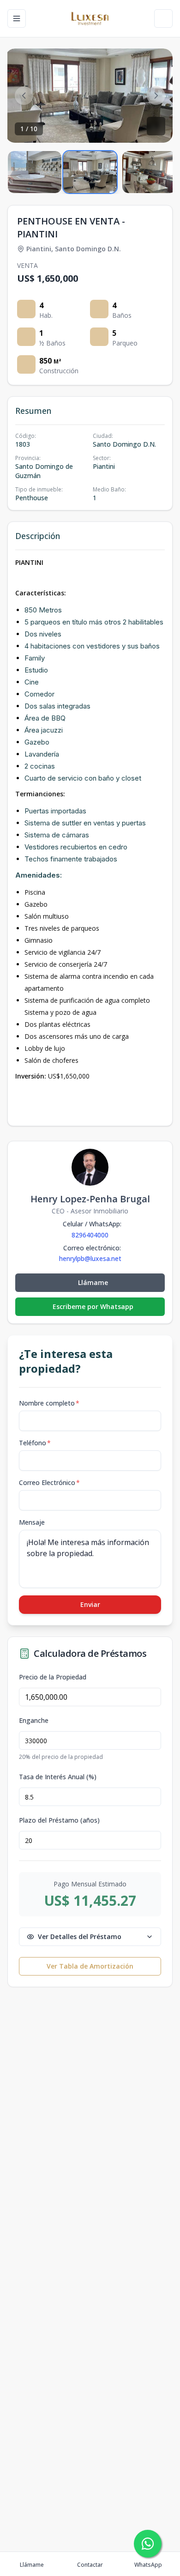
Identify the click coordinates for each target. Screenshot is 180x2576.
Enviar (90, 1604)
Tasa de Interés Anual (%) (58, 1777)
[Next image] (156, 96)
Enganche (34, 1721)
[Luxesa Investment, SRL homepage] (90, 18)
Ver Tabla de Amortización (90, 1966)
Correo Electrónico (49, 1482)
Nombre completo (49, 1403)
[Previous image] (24, 96)
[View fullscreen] (156, 126)
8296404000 (90, 1235)
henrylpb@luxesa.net (90, 1259)
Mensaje (32, 1522)
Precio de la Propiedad (53, 1677)
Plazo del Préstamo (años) (59, 1820)
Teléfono (35, 1443)
